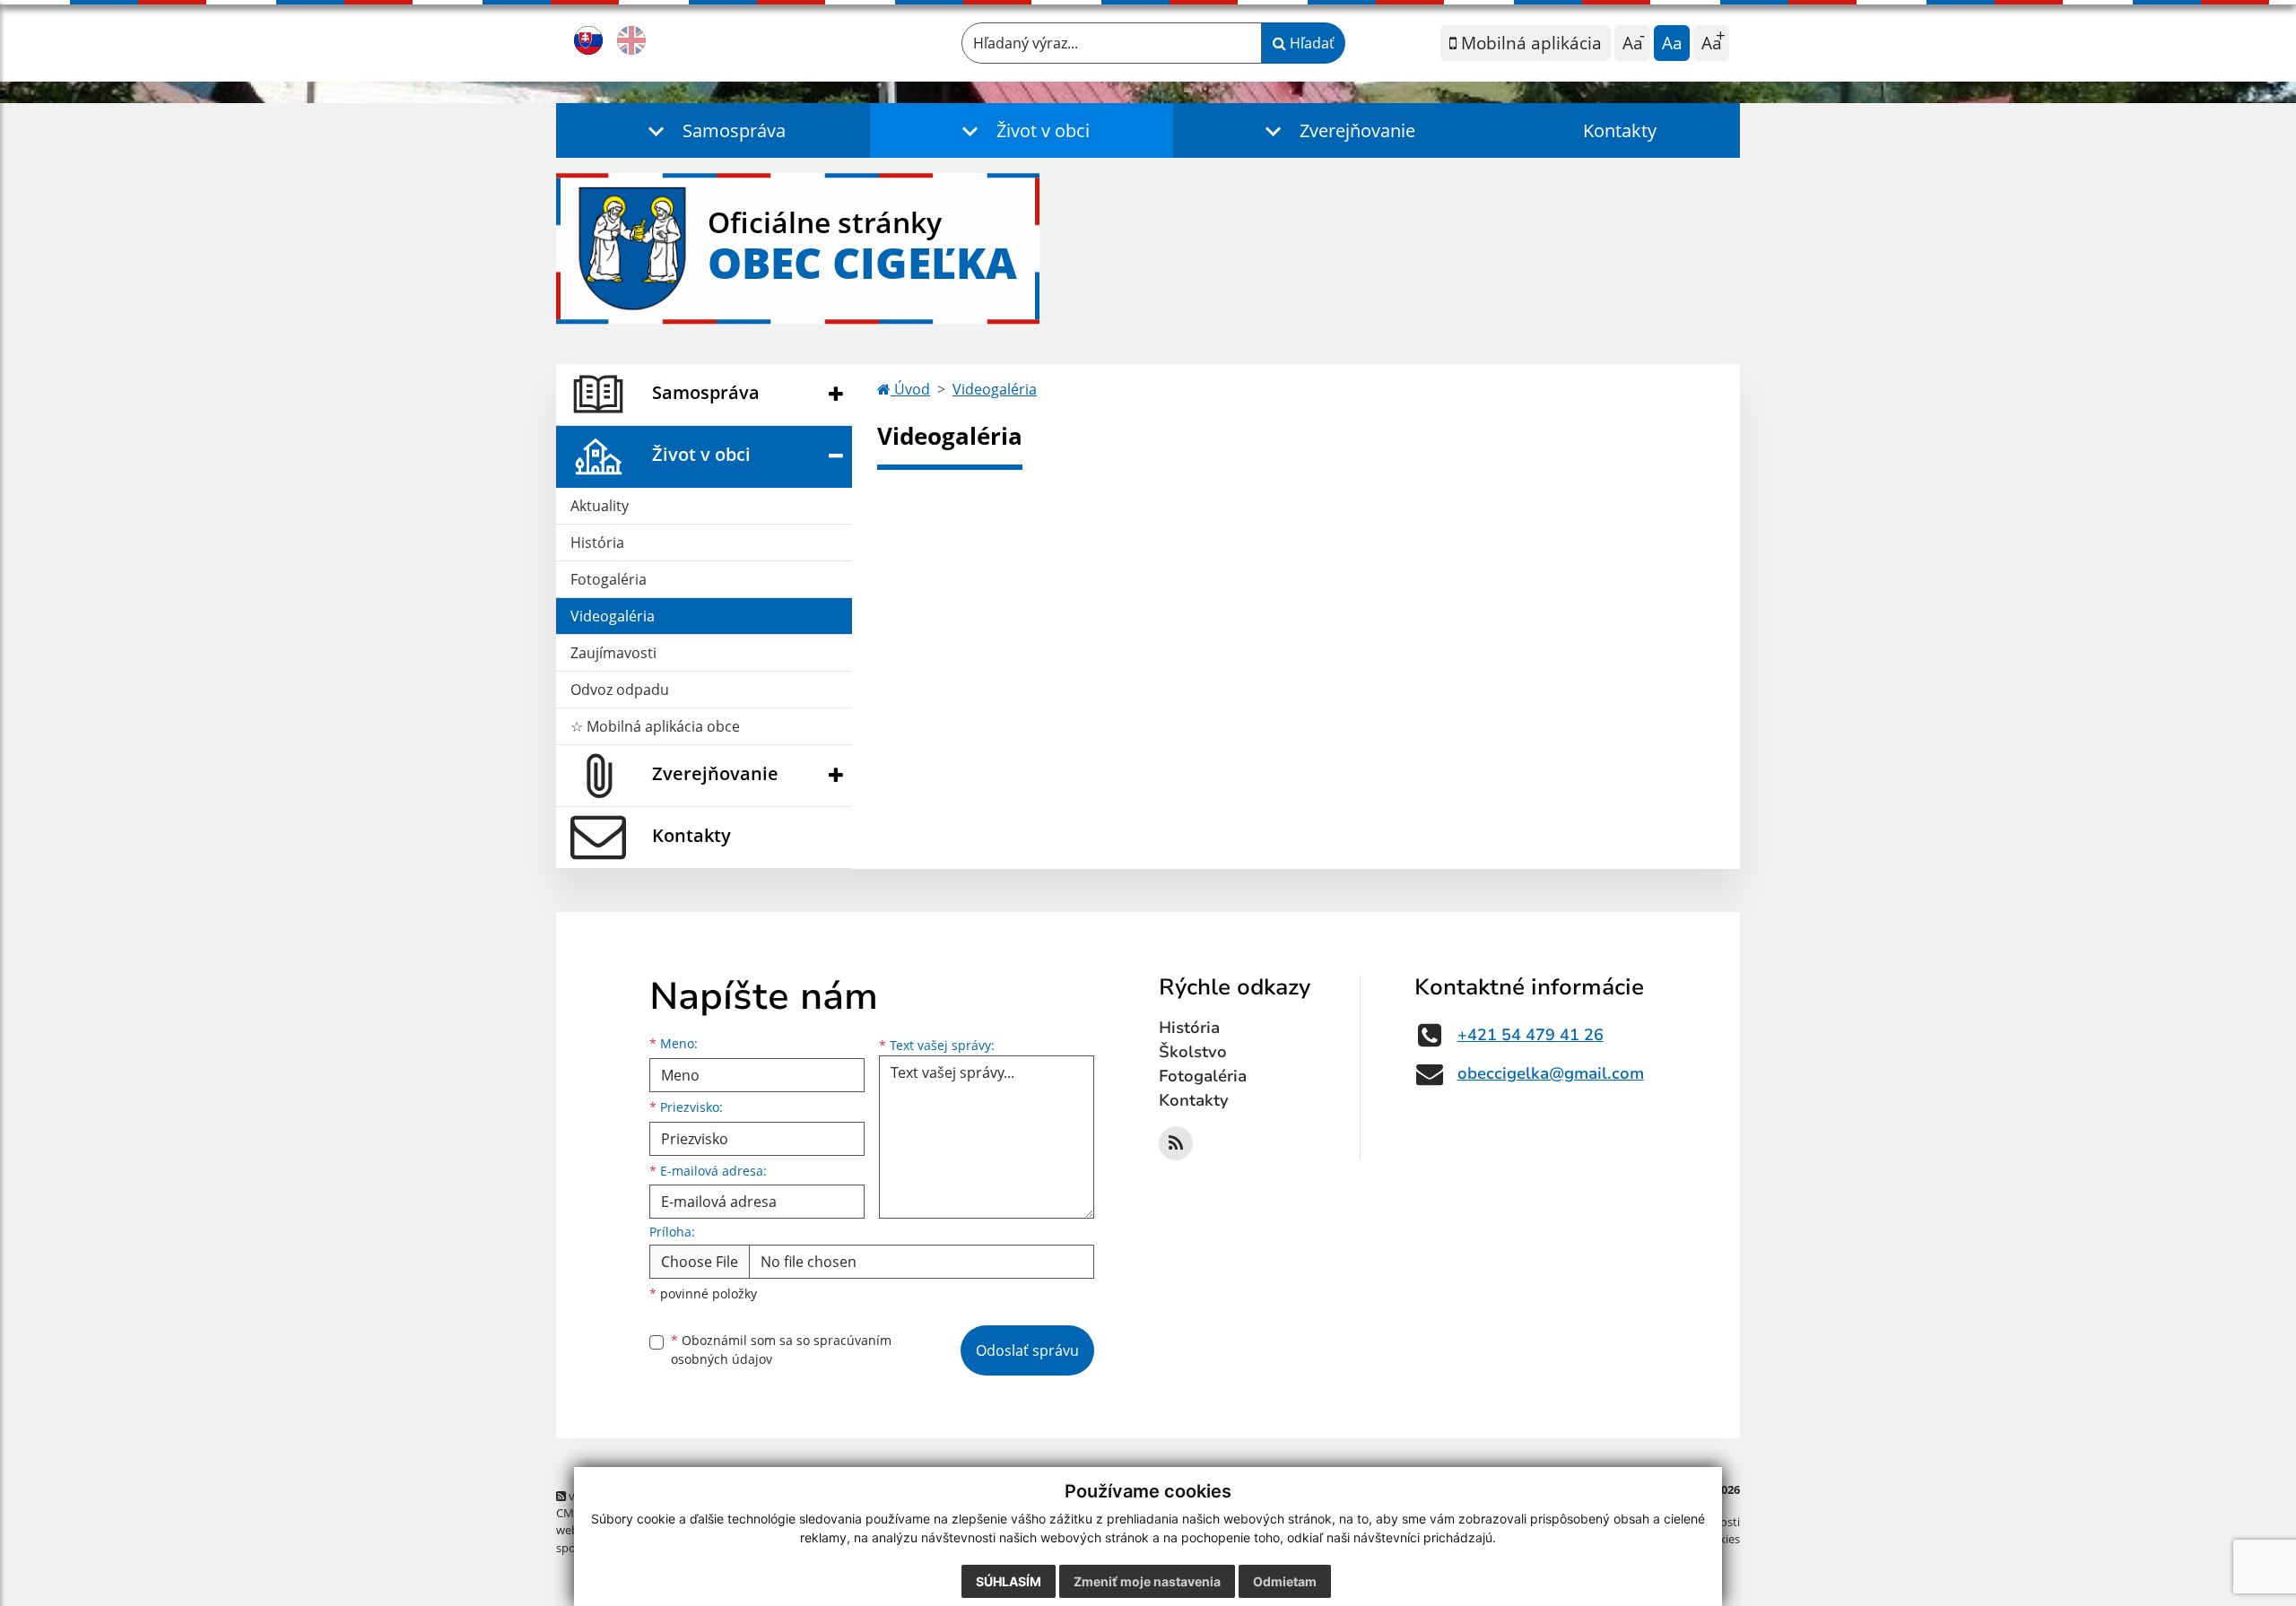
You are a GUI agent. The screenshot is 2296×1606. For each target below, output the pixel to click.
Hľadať (1310, 43)
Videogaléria (613, 616)
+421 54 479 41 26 (1531, 1035)
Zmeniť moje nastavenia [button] (1147, 1581)
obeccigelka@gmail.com (1551, 1073)
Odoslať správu (1027, 1350)
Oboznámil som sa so (781, 1350)
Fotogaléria (609, 579)
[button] (713, 130)
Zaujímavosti (613, 653)
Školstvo (1193, 1052)
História (597, 543)
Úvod (910, 389)
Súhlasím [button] (1009, 1581)
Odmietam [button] (1285, 1581)
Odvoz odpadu (620, 690)
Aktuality (600, 506)
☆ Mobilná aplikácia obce (655, 726)
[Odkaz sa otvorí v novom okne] (1176, 1143)
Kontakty (1620, 130)
